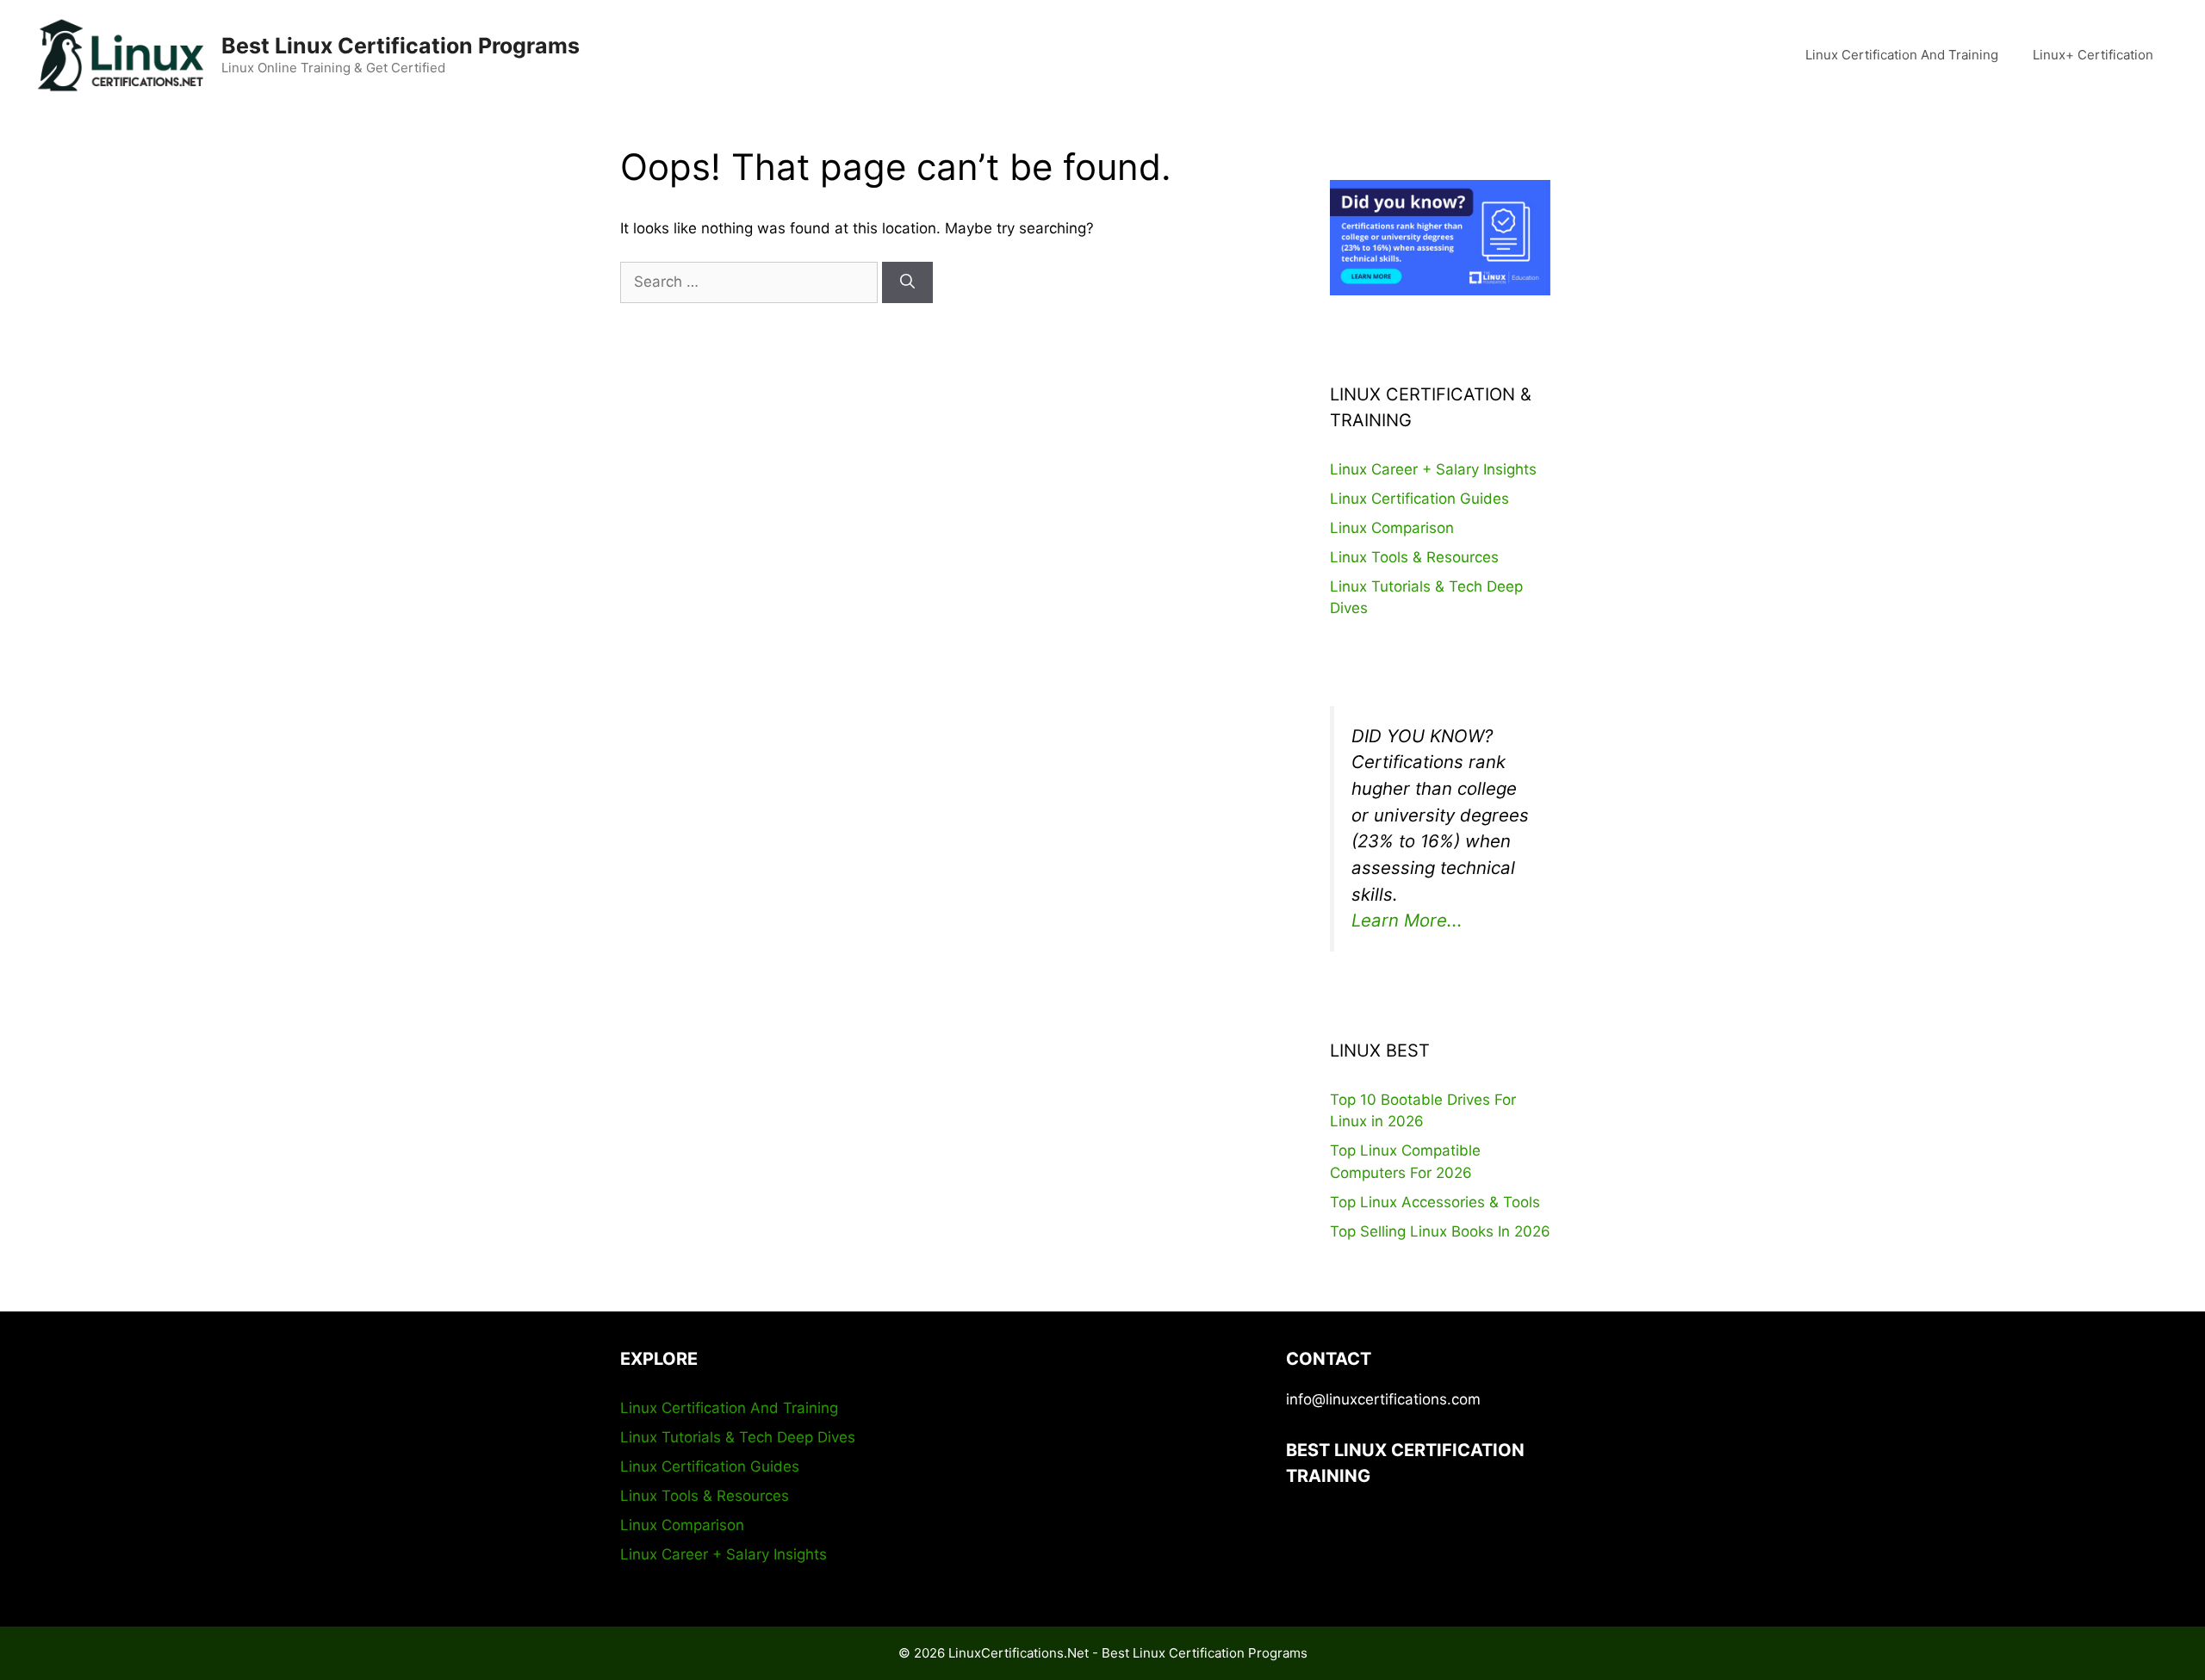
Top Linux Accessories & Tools (1435, 1202)
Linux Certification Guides (1419, 499)
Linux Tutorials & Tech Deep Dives (738, 1437)
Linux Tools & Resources (1414, 557)
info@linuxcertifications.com (1383, 1399)
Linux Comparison (1392, 528)
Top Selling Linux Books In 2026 (1440, 1231)
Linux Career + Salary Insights (1433, 469)
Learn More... (1407, 920)
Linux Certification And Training (1902, 55)
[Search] (907, 282)
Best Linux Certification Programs (401, 46)
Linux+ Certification (2093, 55)
